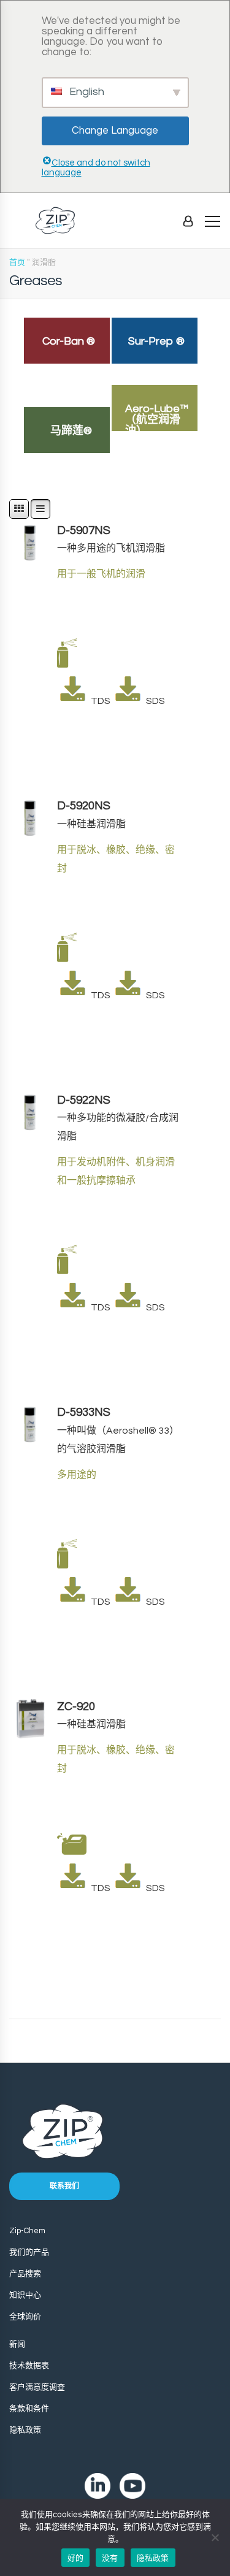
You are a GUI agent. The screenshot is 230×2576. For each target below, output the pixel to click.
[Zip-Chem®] (55, 220)
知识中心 (25, 2295)
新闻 (17, 2344)
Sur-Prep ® (156, 341)
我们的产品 (29, 2252)
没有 (110, 2558)
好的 (76, 2558)
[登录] (188, 221)
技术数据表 (29, 2366)
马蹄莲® (71, 431)
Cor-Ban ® (69, 341)
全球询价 (25, 2317)
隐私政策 (25, 2430)
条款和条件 (29, 2409)
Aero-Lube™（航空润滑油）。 (157, 420)
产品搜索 (25, 2274)
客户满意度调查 (37, 2387)
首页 (17, 262)
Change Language (115, 131)
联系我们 (64, 2186)
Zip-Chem (27, 2231)
